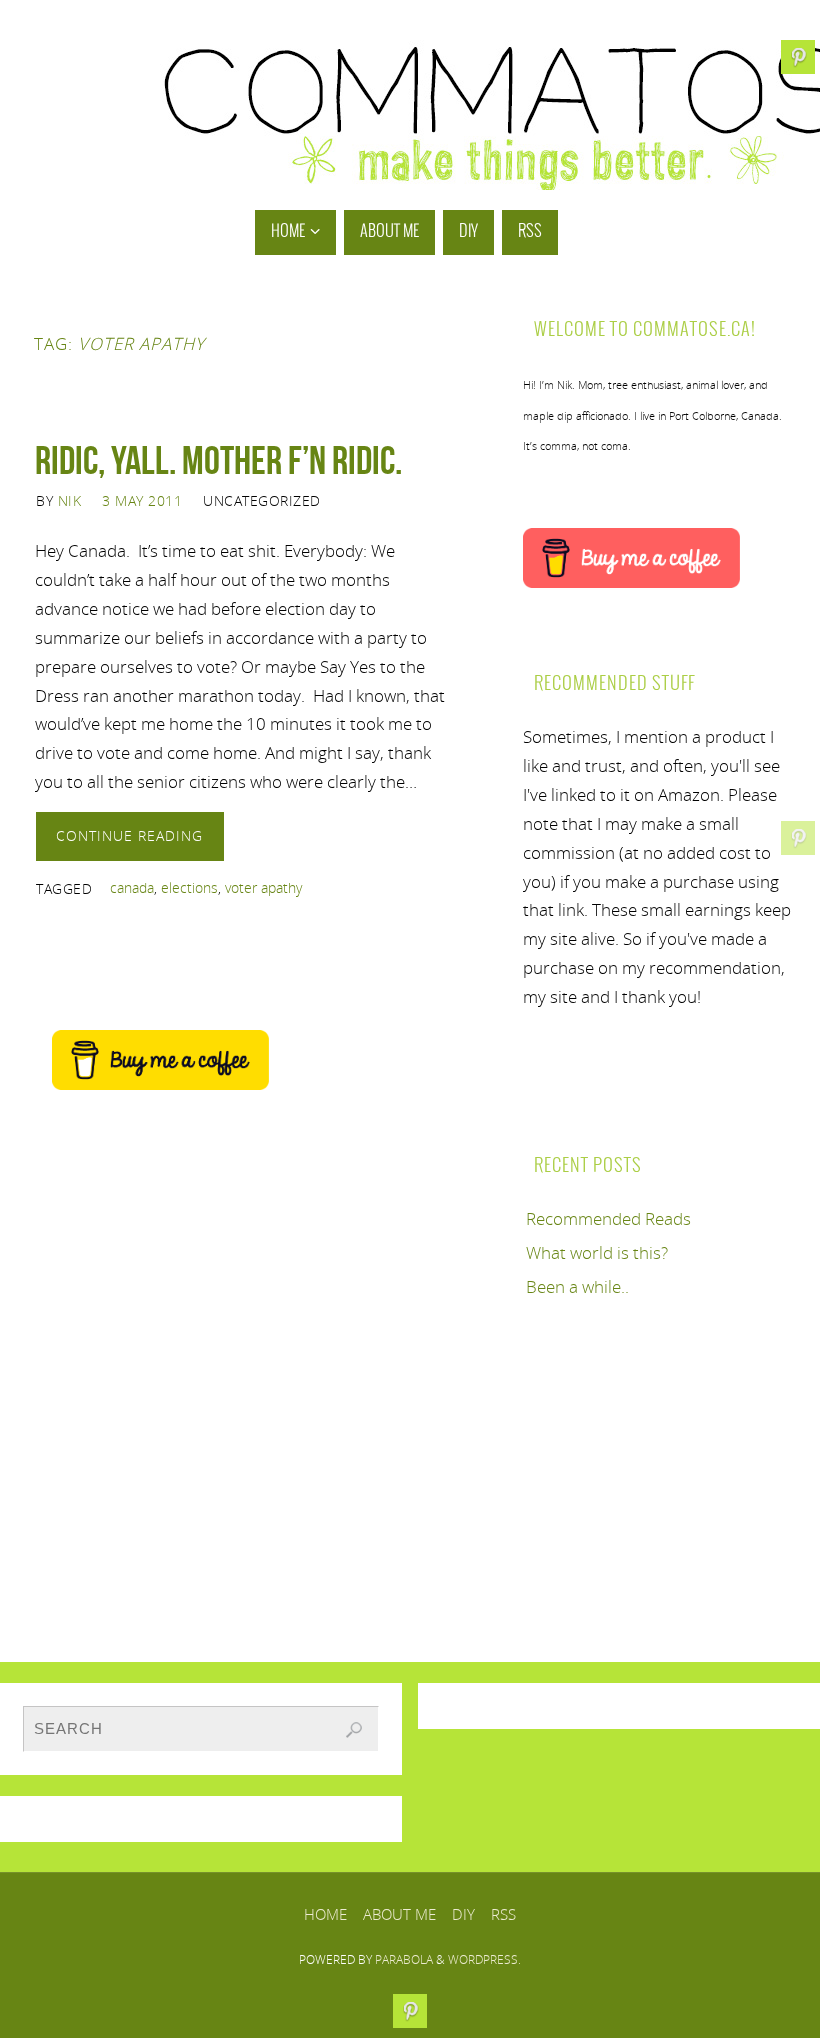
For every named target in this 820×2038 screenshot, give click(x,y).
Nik (70, 500)
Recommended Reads (608, 1218)
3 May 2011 (142, 500)
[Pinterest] (798, 838)
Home (325, 1914)
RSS (503, 1914)
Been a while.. (577, 1286)
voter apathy (263, 887)
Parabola (404, 1959)
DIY (463, 1914)
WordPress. (484, 1959)
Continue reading (129, 835)
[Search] (354, 1730)
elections (189, 887)
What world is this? (597, 1252)
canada (132, 887)
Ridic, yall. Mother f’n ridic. (218, 460)
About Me (399, 1914)
